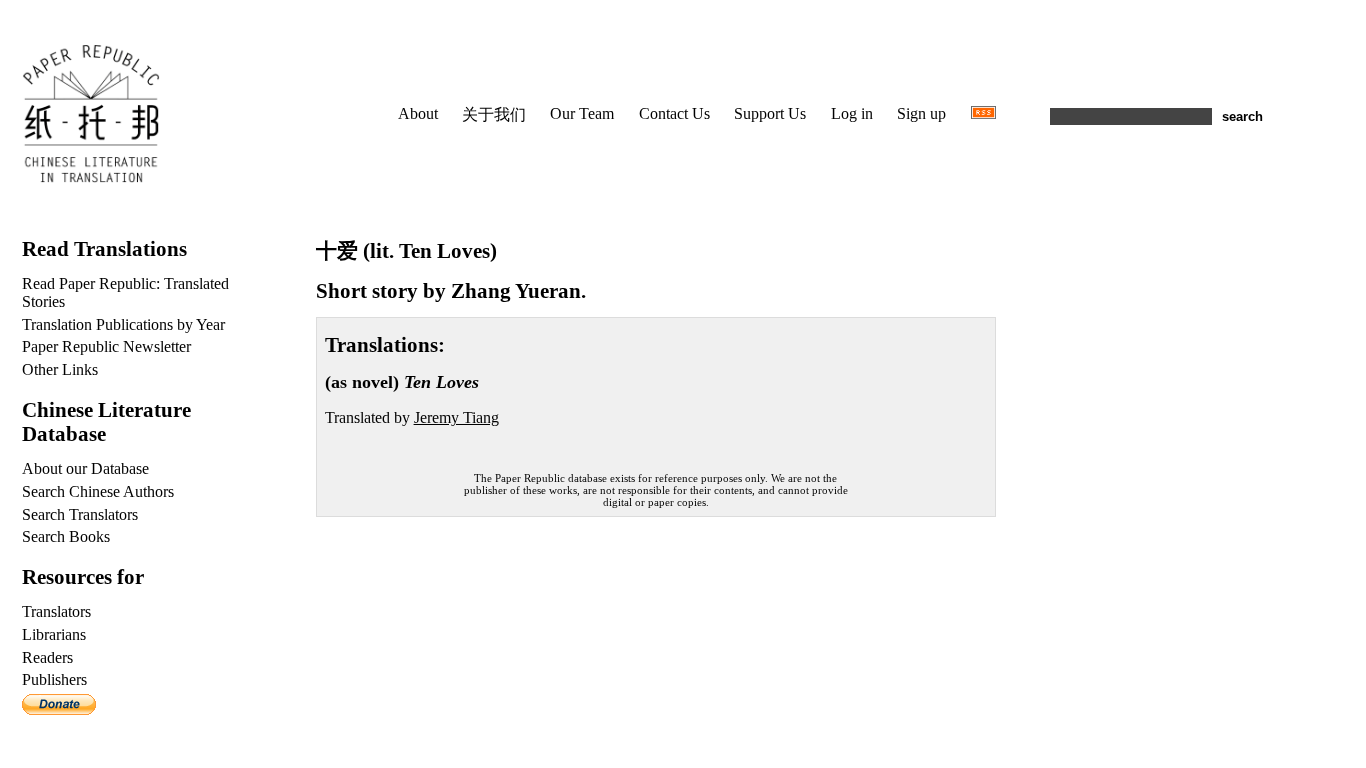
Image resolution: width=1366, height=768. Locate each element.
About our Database (85, 468)
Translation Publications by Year (123, 324)
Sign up (921, 113)
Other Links (60, 369)
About (418, 113)
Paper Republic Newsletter (106, 346)
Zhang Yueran (516, 290)
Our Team (582, 113)
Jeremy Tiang (456, 417)
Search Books (66, 536)
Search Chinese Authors (98, 491)
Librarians (54, 634)
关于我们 (494, 114)
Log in (852, 113)
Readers (47, 657)
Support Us (770, 113)
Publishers (54, 679)
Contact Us (674, 113)
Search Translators (80, 514)
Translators (56, 611)
